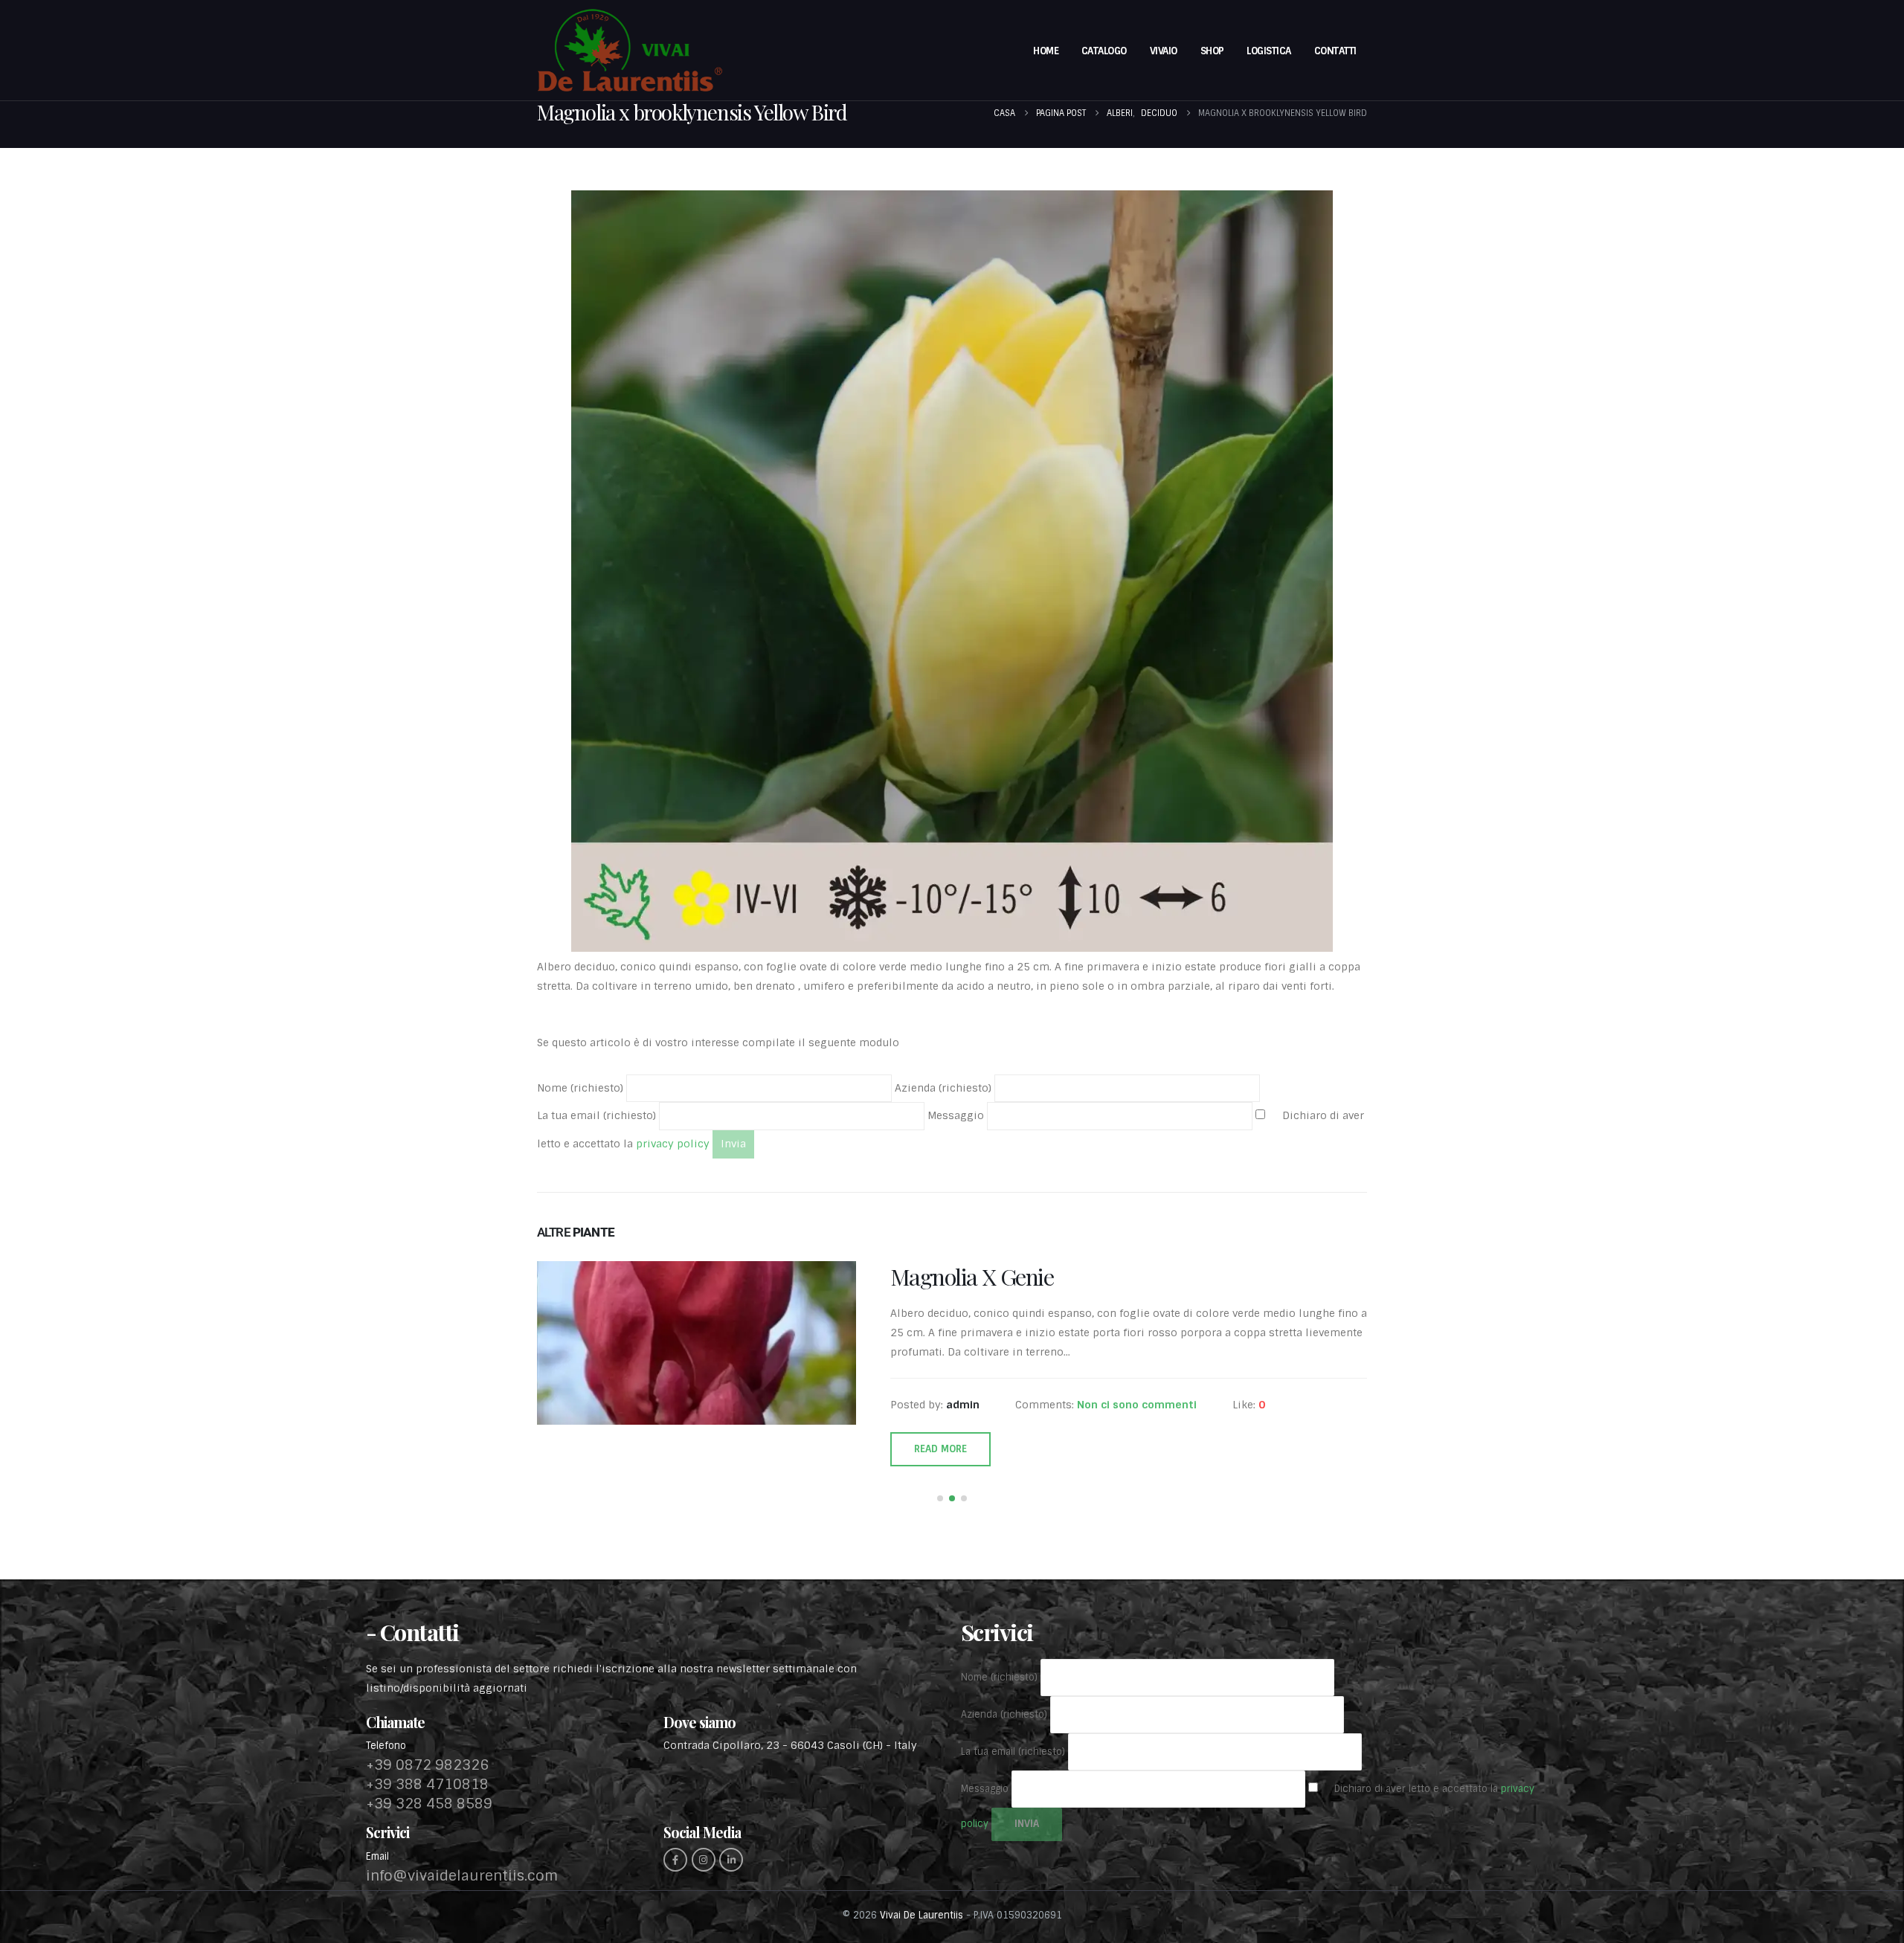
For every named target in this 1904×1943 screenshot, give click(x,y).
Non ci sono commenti (1137, 1405)
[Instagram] (704, 1860)
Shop (1212, 51)
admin (963, 1405)
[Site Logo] (630, 50)
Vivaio (1164, 51)
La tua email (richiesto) (598, 1115)
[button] (940, 1498)
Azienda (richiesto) (945, 1088)
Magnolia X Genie (972, 1276)
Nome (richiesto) (582, 1088)
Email (377, 1856)
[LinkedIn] (731, 1860)
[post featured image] (697, 1343)
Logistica (1269, 51)
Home (1046, 51)
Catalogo (1104, 51)
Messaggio (957, 1115)
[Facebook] (675, 1860)
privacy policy (671, 1144)
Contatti (1335, 51)
